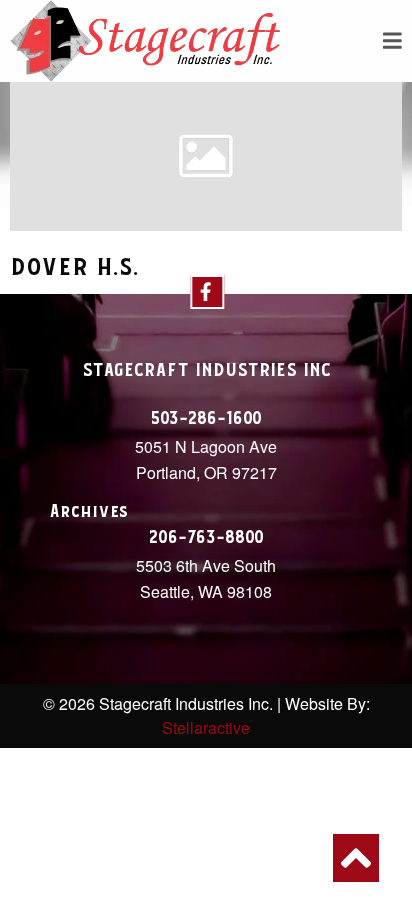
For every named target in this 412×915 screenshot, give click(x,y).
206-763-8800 (206, 538)
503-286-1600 (206, 419)
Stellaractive (206, 727)
